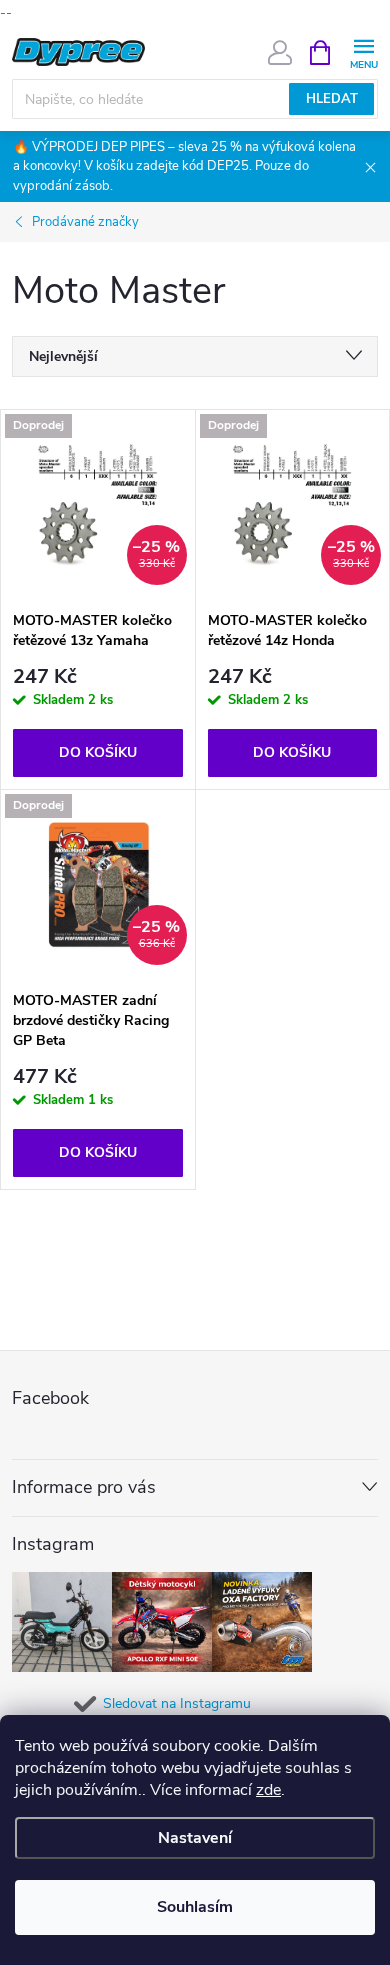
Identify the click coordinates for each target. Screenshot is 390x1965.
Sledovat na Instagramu (177, 1703)
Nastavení (195, 1838)
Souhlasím (195, 1907)
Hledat (332, 99)
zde (268, 1790)
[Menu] (363, 51)
